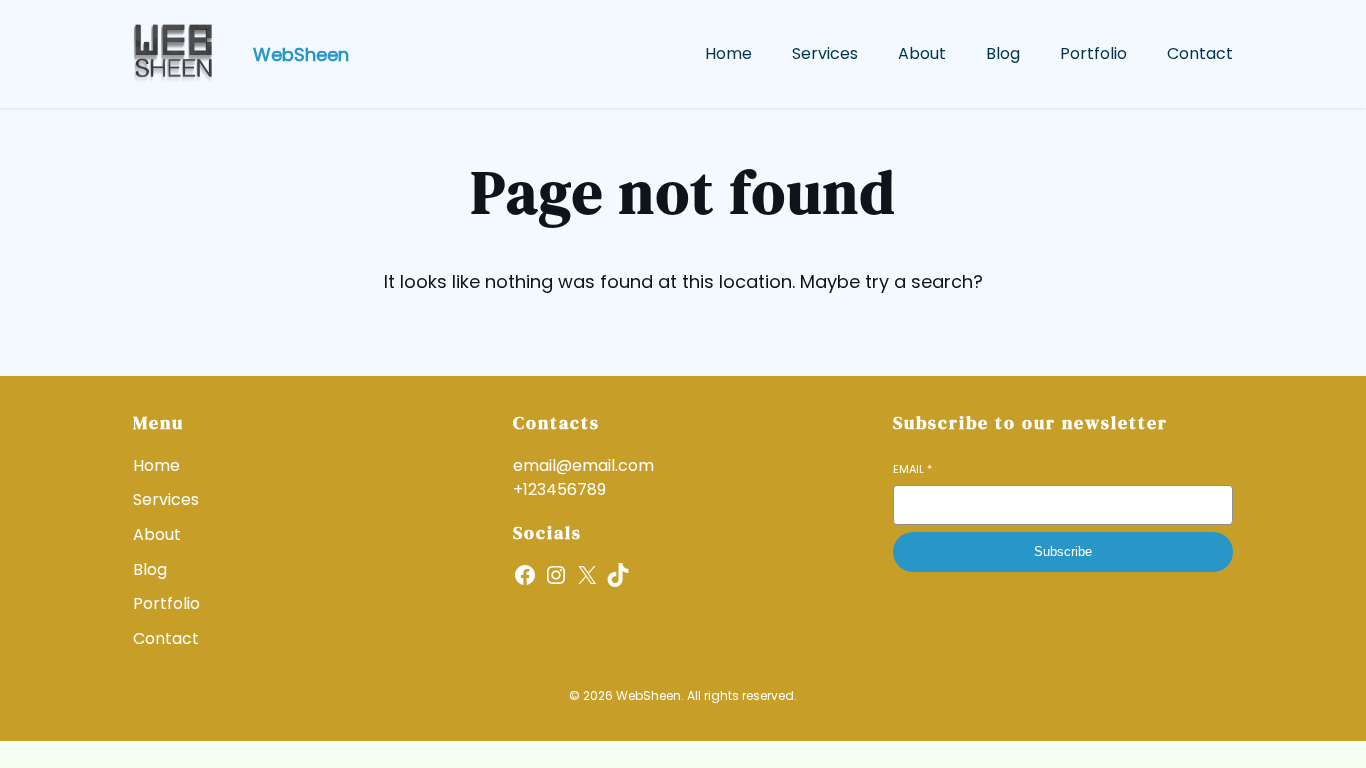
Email (912, 469)
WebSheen (301, 54)
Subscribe (1063, 551)
